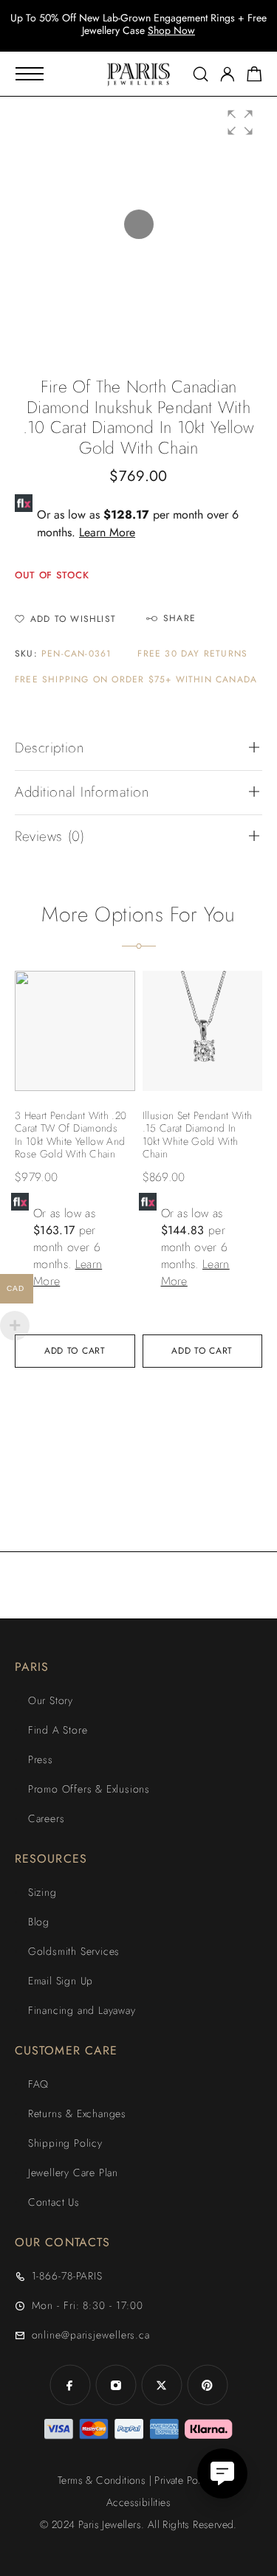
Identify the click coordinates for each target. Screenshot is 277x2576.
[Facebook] (70, 2385)
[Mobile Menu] (30, 74)
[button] (240, 122)
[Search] (201, 74)
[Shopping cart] (254, 77)
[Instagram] (116, 2385)
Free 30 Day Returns (192, 654)
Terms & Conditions (102, 2480)
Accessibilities (138, 2502)
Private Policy (184, 2480)
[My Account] (228, 74)
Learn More (107, 532)
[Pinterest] (208, 2385)
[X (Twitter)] (162, 2385)
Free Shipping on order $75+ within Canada (136, 680)
